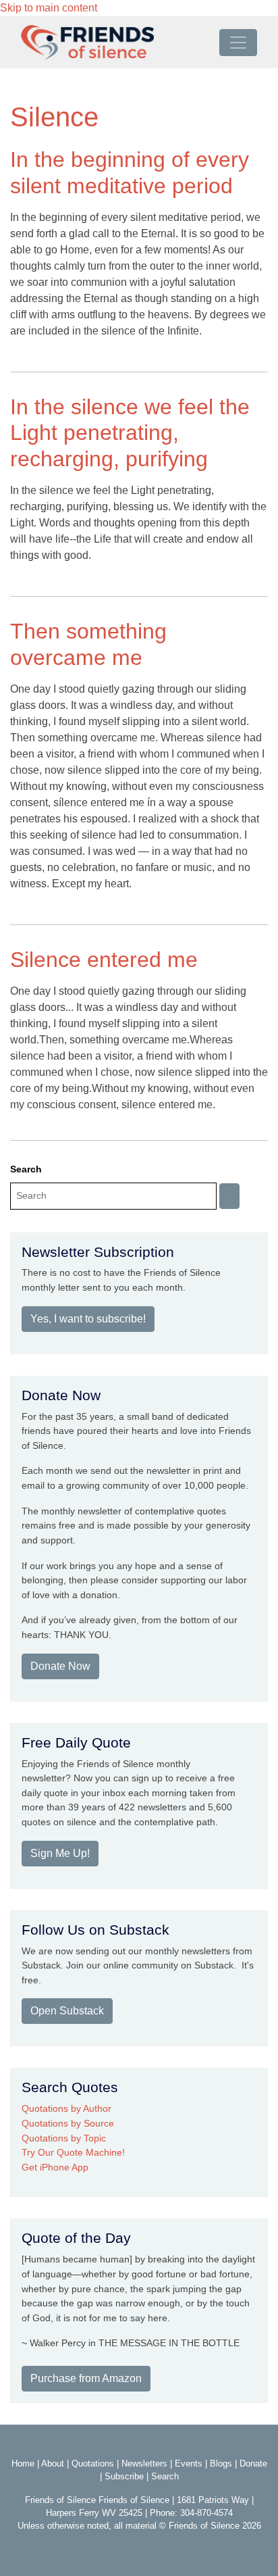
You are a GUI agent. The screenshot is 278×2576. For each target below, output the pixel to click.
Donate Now (60, 1666)
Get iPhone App (55, 2167)
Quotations (93, 2463)
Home (23, 2463)
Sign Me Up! (60, 1853)
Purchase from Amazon (86, 2378)
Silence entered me (104, 960)
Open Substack (67, 2011)
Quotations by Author (66, 2108)
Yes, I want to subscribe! (88, 1319)
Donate (253, 2463)
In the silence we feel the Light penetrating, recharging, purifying (130, 433)
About (53, 2463)
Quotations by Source (68, 2123)
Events (189, 2463)
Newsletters (144, 2463)
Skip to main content (49, 8)
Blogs (221, 2463)
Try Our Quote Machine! (73, 2152)
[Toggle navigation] (238, 43)
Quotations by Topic (64, 2138)
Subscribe (124, 2476)
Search (26, 1169)
